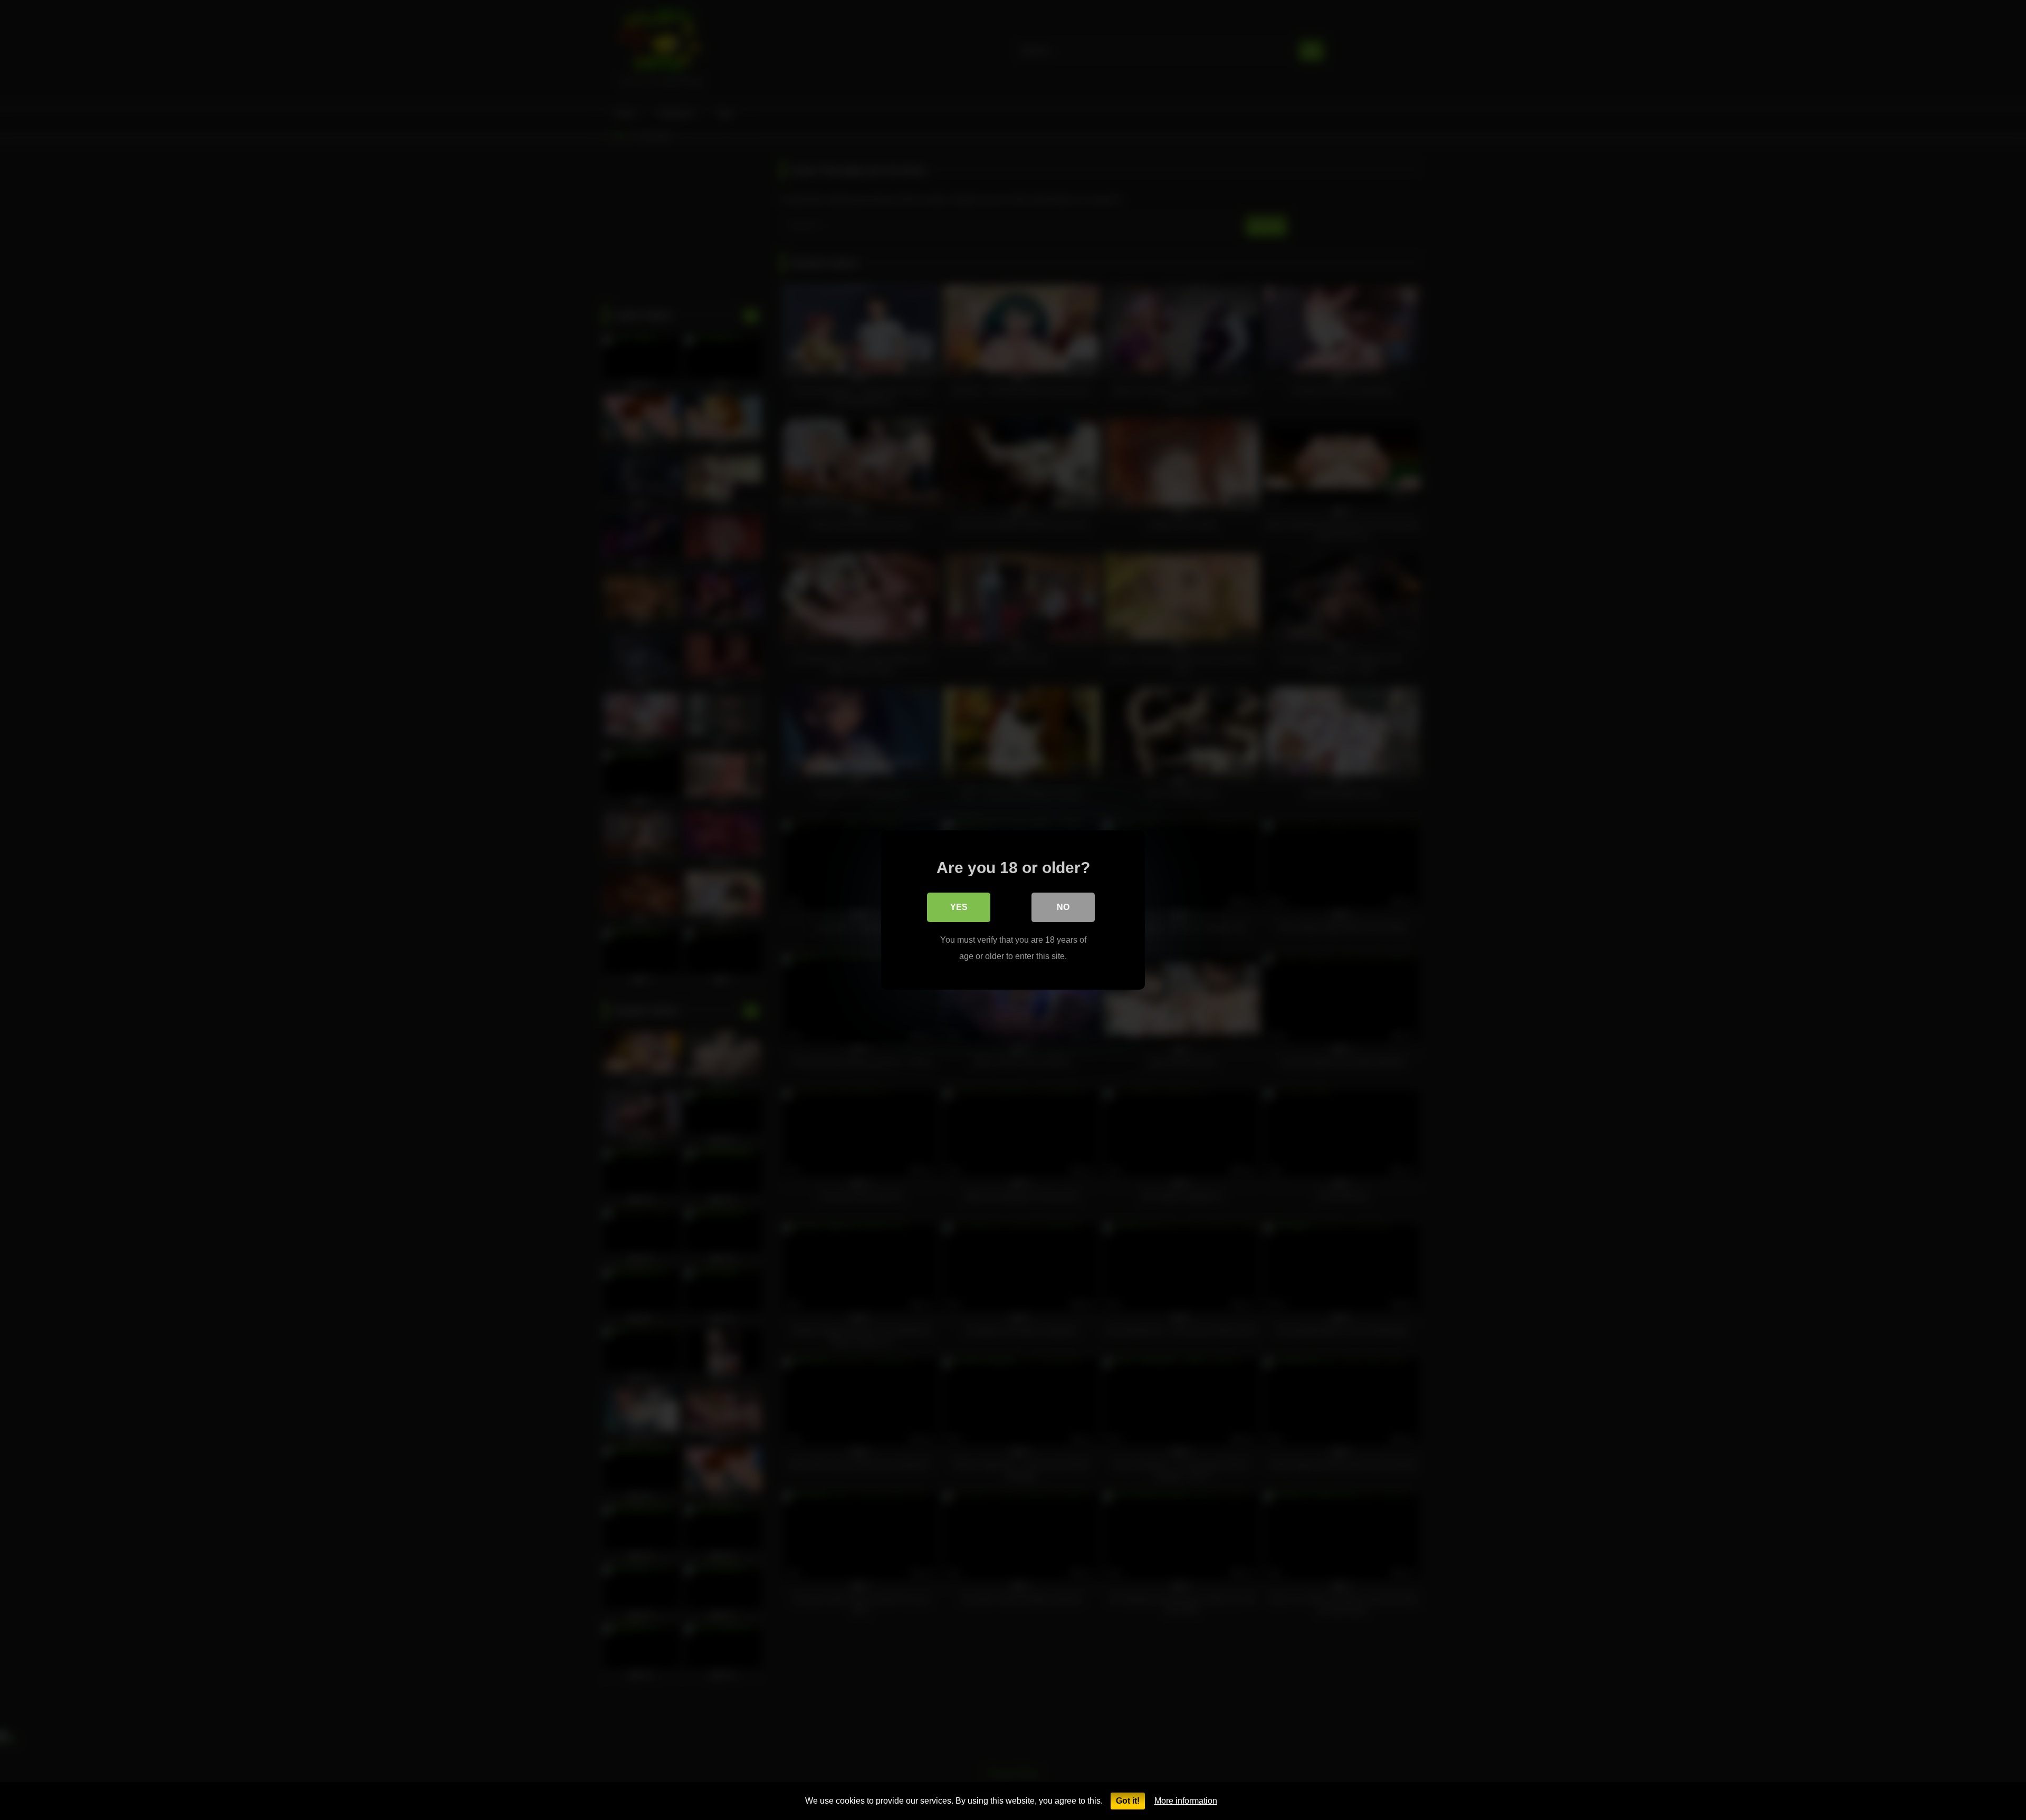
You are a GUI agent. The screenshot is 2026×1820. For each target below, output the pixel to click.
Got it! (1128, 1801)
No (1063, 907)
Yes (959, 907)
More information (1186, 1801)
